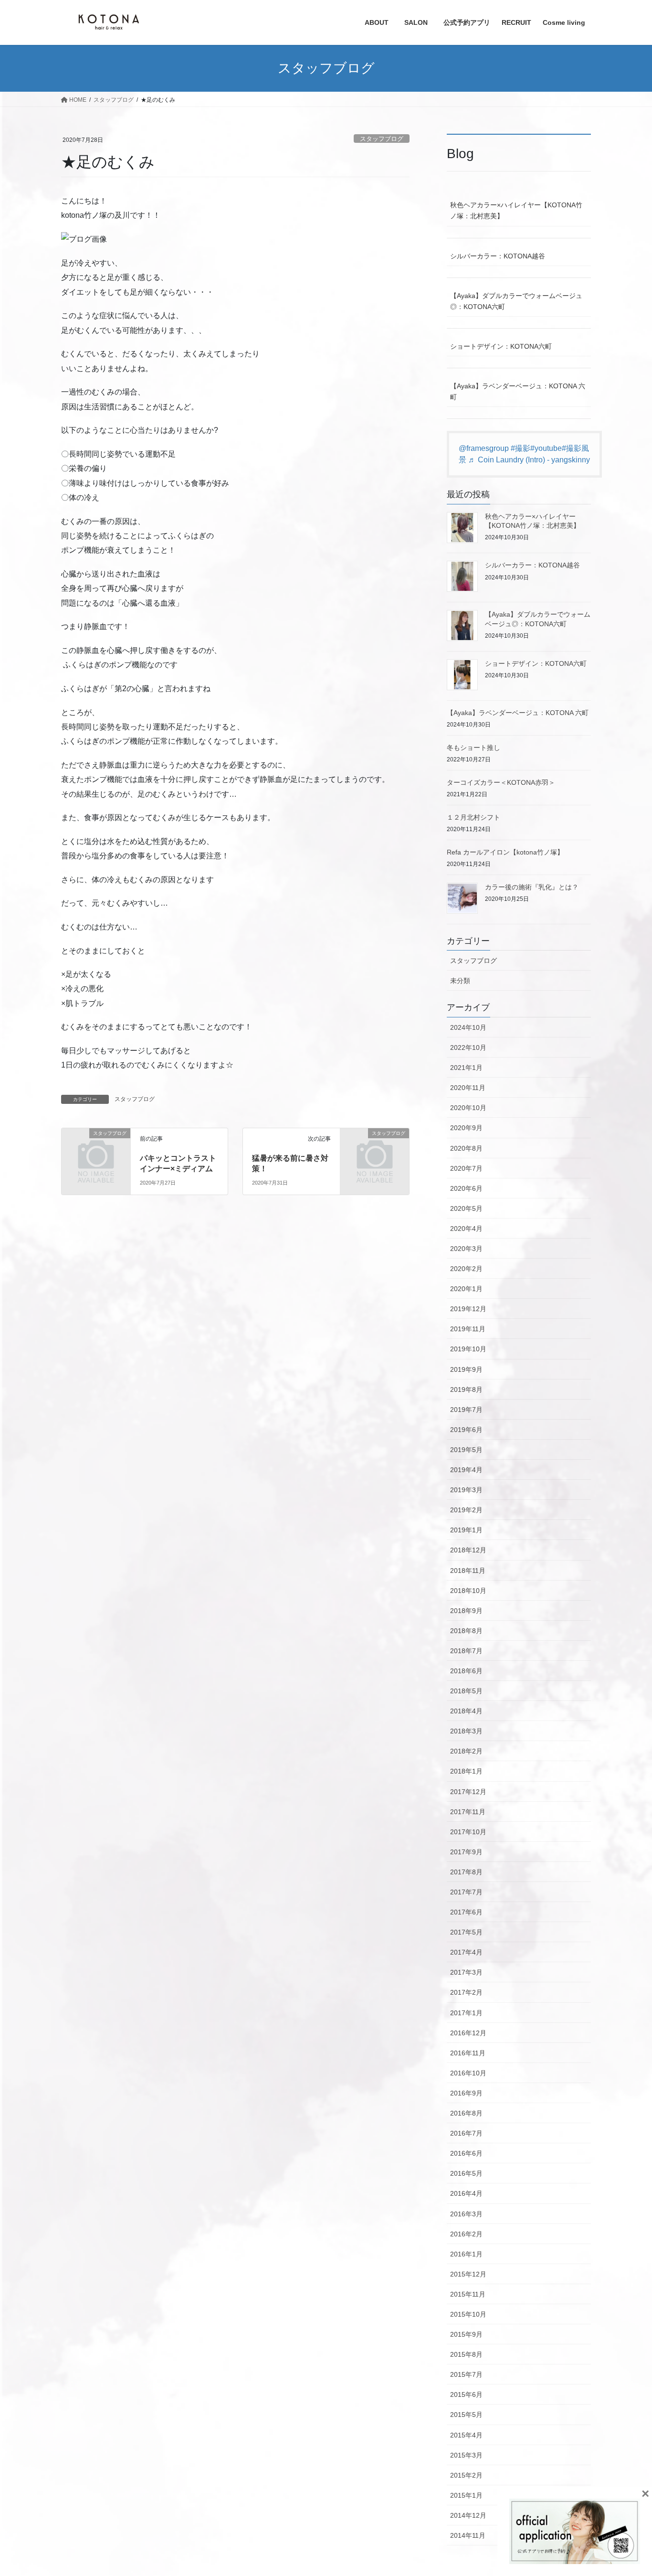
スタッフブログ (382, 139)
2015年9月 (466, 2334)
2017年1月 (466, 2013)
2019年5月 (466, 1450)
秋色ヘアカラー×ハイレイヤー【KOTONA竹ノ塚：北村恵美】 (516, 210)
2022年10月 (468, 1048)
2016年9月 (466, 2093)
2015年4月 (466, 2435)
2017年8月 (466, 1872)
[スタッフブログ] (96, 1149)
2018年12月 (468, 1550)
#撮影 (521, 448)
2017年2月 (466, 1992)
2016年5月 (466, 2173)
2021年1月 (466, 1068)
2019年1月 (466, 1530)
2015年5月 (466, 2415)
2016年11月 (468, 2053)
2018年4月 (466, 1711)
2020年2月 (466, 1269)
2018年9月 (466, 1611)
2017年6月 (466, 1912)
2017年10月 (468, 1832)
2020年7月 (466, 1168)
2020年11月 (468, 1088)
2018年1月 (466, 1771)
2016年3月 (466, 2214)
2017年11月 (468, 1812)
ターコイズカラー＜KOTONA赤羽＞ (501, 782)
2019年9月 (466, 1369)
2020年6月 (466, 1188)
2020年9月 (466, 1128)
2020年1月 (466, 1289)
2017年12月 (468, 1792)
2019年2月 (466, 1510)
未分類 (460, 981)
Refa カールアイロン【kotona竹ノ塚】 (505, 852)
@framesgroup (484, 448)
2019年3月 (466, 1490)
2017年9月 (466, 1852)
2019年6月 (466, 1430)
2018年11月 (468, 1571)
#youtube (546, 448)
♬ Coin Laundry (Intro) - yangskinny (529, 460)
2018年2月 (466, 1751)
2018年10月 (468, 1591)
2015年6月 (466, 2394)
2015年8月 (466, 2354)
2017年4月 (466, 1952)
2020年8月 (466, 1148)
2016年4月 (466, 2193)
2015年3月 (466, 2455)
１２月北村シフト (473, 817)
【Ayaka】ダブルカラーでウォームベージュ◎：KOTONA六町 (516, 301)
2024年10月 (468, 1027)
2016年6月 (466, 2153)
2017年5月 (466, 1932)
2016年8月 (466, 2113)
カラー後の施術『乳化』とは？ (532, 887)
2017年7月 (466, 1892)
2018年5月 (466, 1691)
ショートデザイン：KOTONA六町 (501, 346)
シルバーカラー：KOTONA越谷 (498, 256)
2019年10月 (468, 1349)
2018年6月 (466, 1671)
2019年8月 (466, 1390)
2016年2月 (466, 2234)
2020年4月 (466, 1229)
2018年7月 (466, 1651)
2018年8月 (466, 1631)
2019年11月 (468, 1329)
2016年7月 (466, 2133)
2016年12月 (468, 2033)
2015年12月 (468, 2274)
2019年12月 (468, 1309)
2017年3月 (466, 1972)
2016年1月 (466, 2254)
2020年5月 (466, 1208)
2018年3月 (466, 1731)
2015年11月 (468, 2294)
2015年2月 (466, 2475)
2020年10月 (468, 1108)
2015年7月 (466, 2374)
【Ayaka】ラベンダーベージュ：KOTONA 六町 (518, 391)
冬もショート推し (473, 748)
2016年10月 (468, 2073)
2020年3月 (466, 1249)
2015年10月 (468, 2314)
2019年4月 (466, 1470)
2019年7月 (466, 1410)
